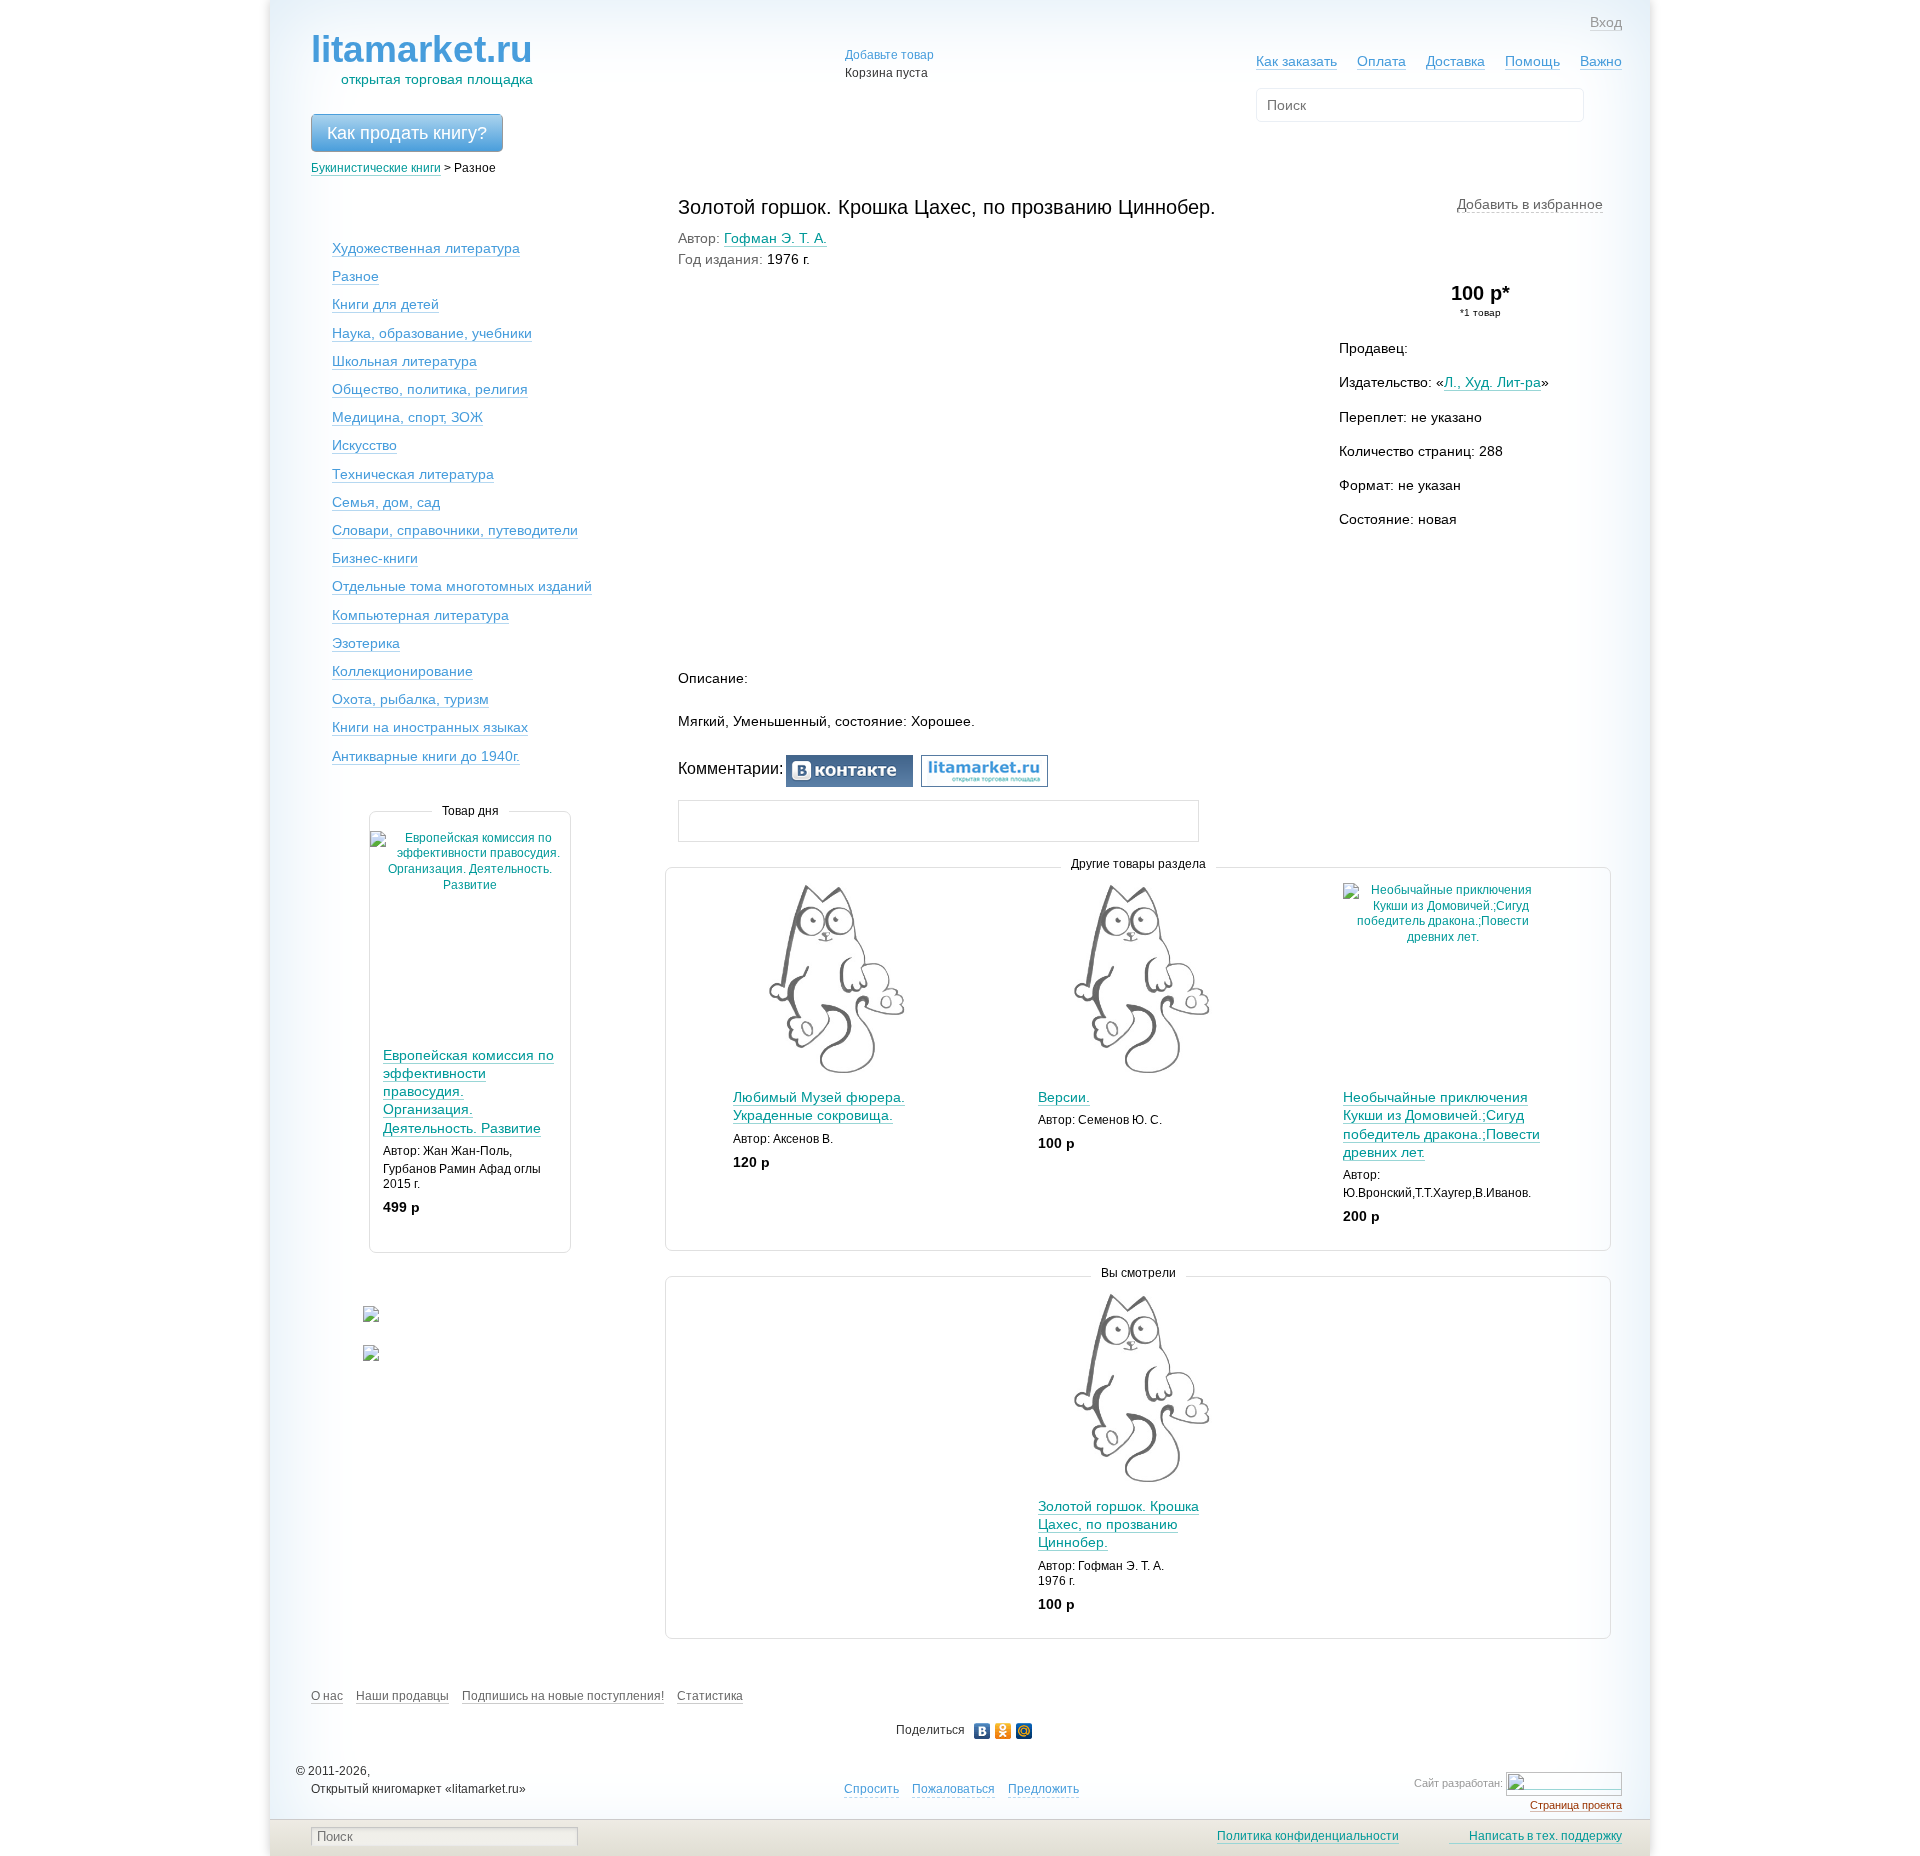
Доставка (1455, 61)
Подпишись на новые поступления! (563, 1696)
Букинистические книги (376, 168)
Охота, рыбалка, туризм (410, 699)
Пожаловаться (953, 1789)
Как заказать (1296, 61)
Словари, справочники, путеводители (455, 530)
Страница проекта (1576, 1805)
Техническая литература (413, 474)
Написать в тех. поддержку (1545, 1836)
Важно (1601, 61)
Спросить (871, 1789)
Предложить (1043, 1789)
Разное (355, 276)
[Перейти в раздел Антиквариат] (358, 1357)
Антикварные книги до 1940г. (426, 756)
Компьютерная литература (420, 615)
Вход (1606, 22)
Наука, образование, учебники (432, 333)
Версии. (1064, 1097)
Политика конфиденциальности (1308, 1836)
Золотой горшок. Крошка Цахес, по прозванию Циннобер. (1118, 1524)
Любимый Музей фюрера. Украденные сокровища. (819, 1106)
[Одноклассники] (1003, 1731)
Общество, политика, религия (430, 389)
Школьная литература (404, 361)
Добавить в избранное (1530, 204)
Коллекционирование (402, 671)
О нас (327, 1696)
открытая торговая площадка (422, 58)
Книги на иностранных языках (430, 727)
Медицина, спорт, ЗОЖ (407, 417)
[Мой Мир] (1024, 1731)
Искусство (364, 445)
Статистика (710, 1696)
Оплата (1381, 61)
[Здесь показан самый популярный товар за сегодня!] (382, 838)
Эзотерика (366, 643)
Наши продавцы (402, 1696)
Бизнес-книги (375, 558)
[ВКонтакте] (982, 1731)
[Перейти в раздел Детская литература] (358, 1318)
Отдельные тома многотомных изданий (462, 586)
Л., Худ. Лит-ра (1492, 382)
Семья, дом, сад (386, 502)
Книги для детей (385, 304)
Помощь (1532, 61)
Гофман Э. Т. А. (775, 238)
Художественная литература (426, 248)
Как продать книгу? (407, 133)
